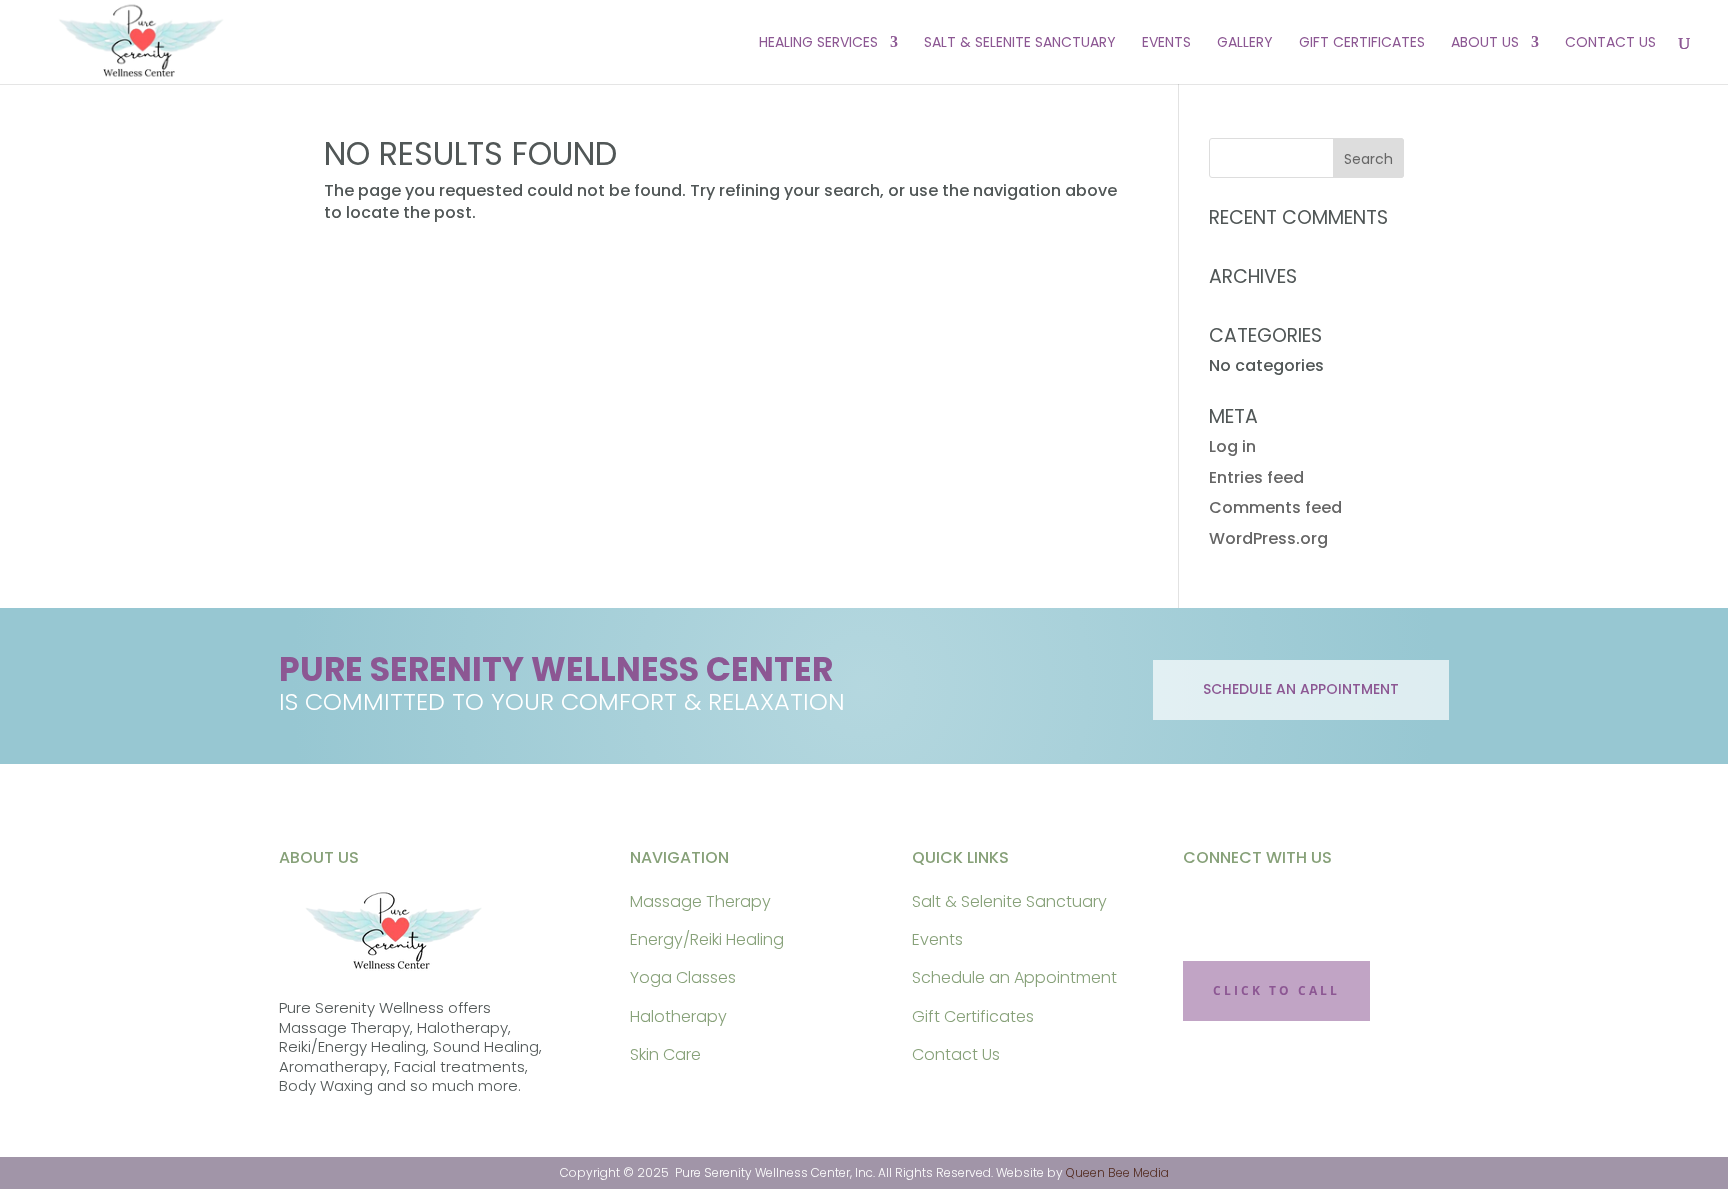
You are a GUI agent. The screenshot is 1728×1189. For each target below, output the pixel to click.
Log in (1232, 446)
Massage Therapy (700, 901)
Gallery (1245, 43)
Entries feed (1256, 477)
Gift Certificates (1362, 43)
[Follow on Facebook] (1210, 908)
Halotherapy (678, 1016)
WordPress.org (1268, 538)
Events (1166, 43)
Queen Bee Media (1117, 1172)
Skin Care (665, 1054)
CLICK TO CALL (1276, 990)
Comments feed (1275, 507)
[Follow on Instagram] (1272, 908)
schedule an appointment (1301, 689)
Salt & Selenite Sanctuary (1020, 43)
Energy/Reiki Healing (707, 939)
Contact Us (1610, 43)
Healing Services (818, 43)
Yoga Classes (683, 977)
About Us (1485, 43)
